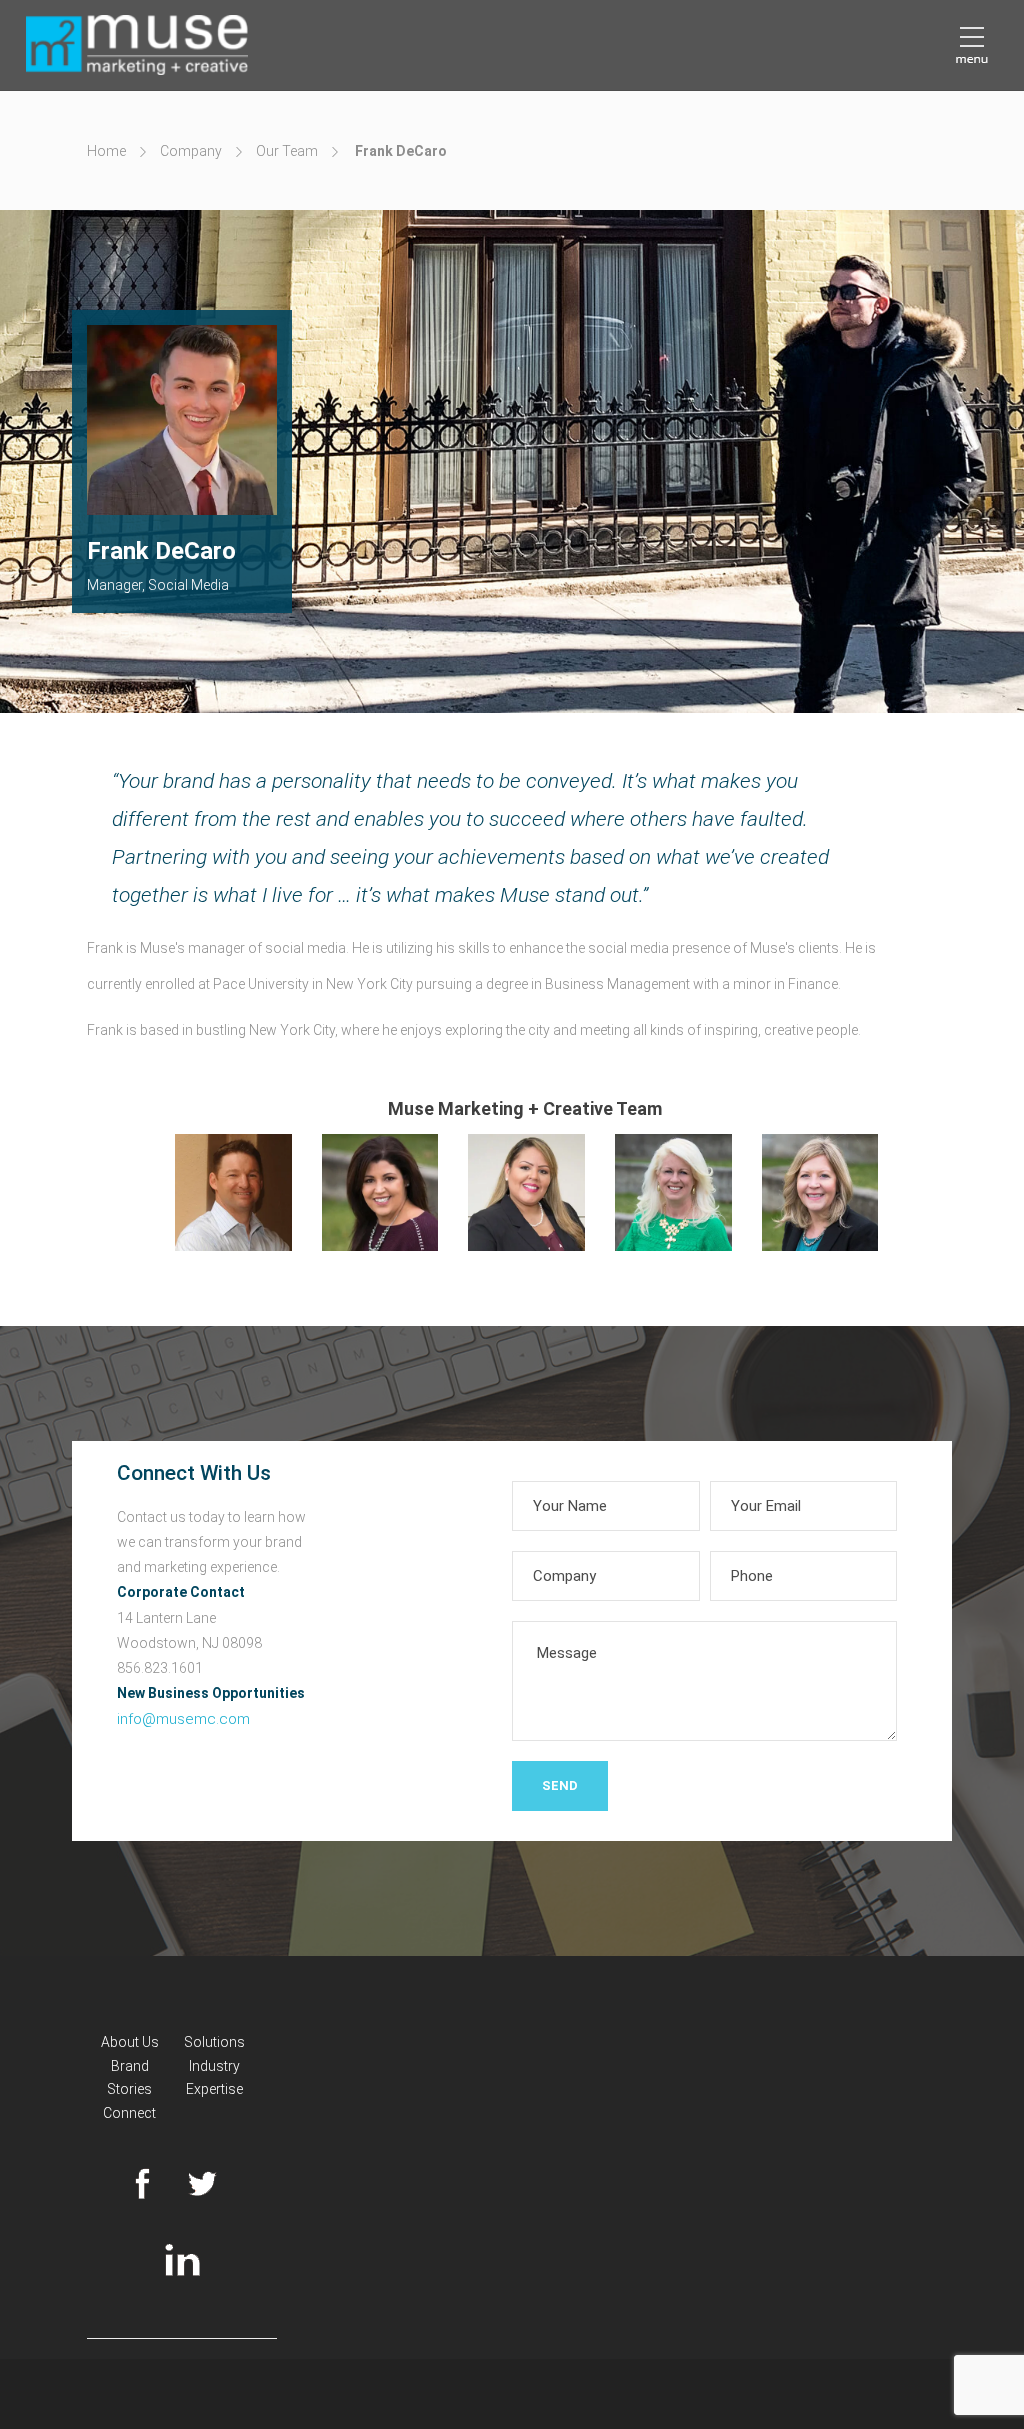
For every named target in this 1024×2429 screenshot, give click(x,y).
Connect (129, 2113)
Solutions (214, 2042)
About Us (130, 2042)
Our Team (287, 151)
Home (106, 151)
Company (191, 151)
